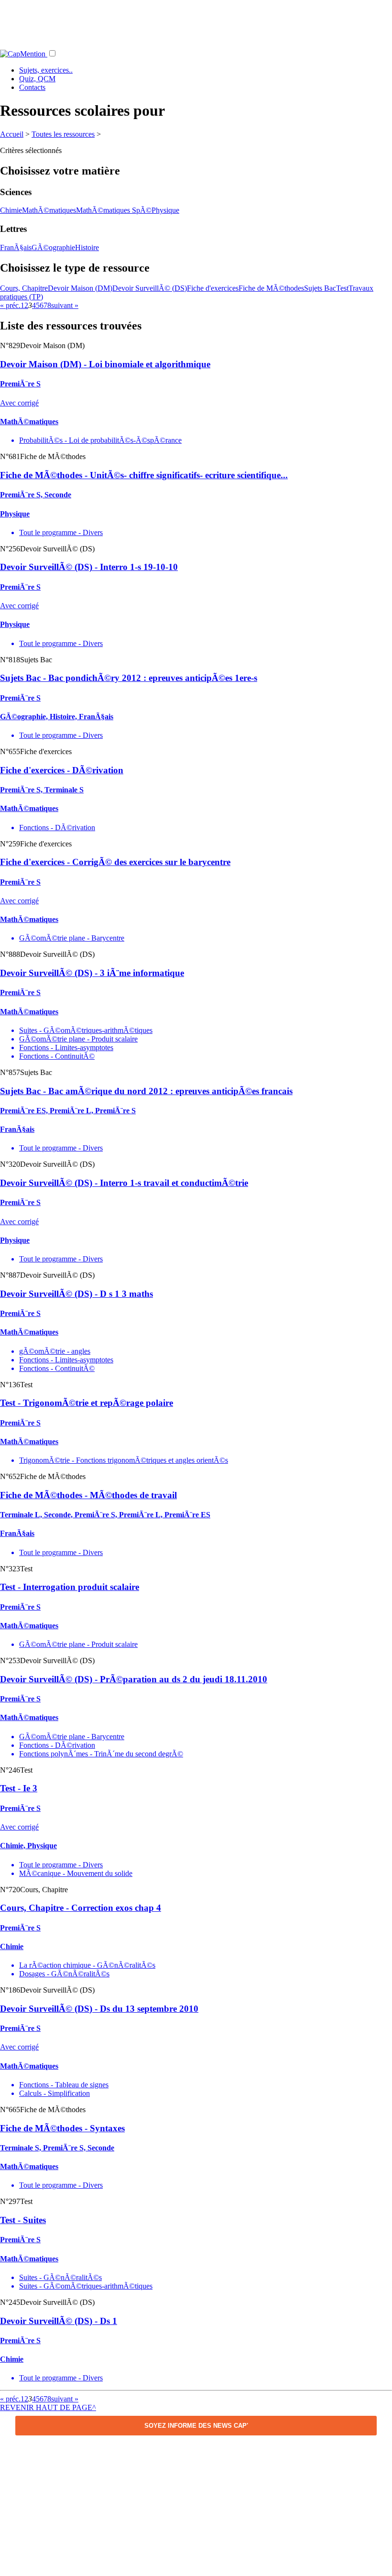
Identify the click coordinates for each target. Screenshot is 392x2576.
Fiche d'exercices (213, 288)
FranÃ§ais (16, 247)
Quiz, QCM (37, 79)
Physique (165, 210)
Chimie (11, 210)
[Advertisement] (196, 22)
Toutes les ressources (63, 134)
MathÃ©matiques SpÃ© (114, 210)
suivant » (65, 305)
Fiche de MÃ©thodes (271, 288)
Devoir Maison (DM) (80, 288)
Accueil (12, 134)
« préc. (10, 305)
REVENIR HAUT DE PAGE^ (48, 2407)
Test (342, 288)
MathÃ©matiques (49, 210)
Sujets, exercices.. (46, 70)
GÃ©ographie (53, 247)
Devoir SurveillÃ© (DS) (150, 288)
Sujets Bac (320, 288)
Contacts (32, 87)
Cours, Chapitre (24, 288)
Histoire (87, 247)
